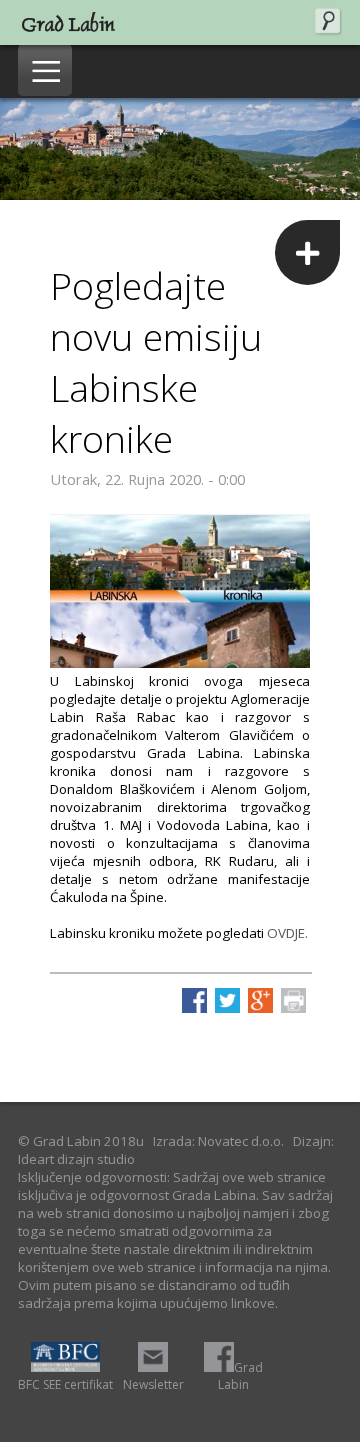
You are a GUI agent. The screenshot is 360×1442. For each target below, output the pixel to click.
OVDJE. (287, 933)
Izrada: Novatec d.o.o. (218, 1141)
